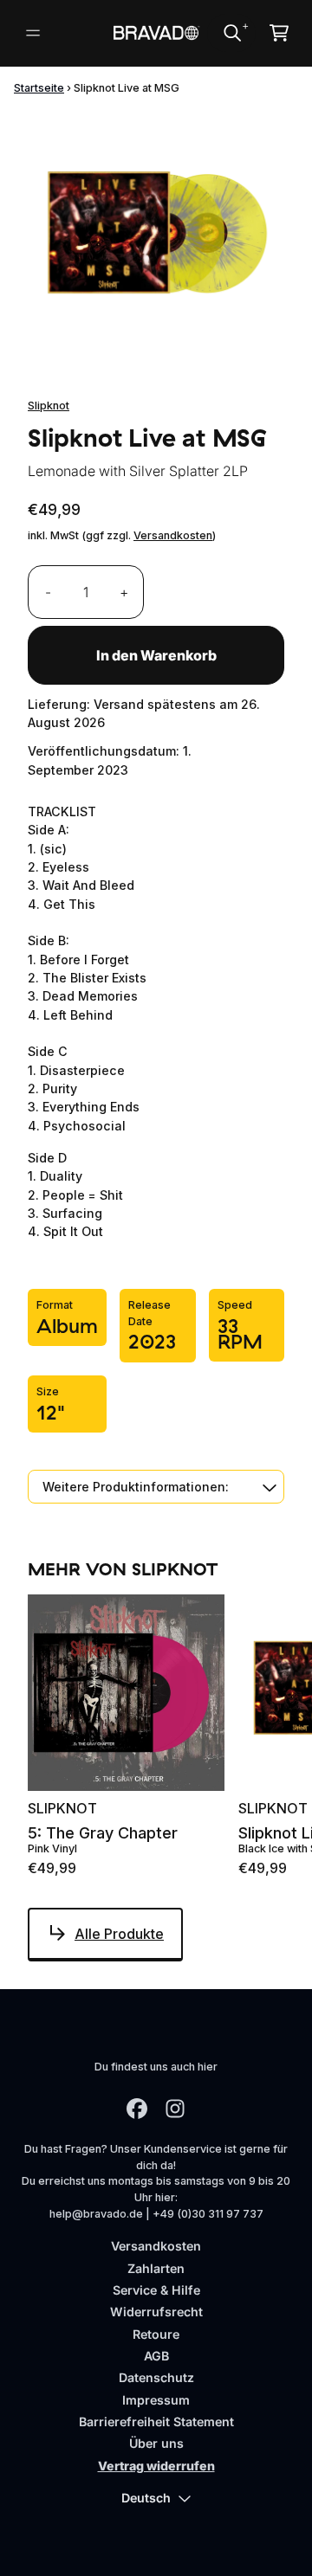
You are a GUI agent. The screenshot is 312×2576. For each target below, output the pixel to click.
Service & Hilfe (156, 2290)
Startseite (39, 88)
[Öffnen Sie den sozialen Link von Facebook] (137, 2109)
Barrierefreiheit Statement (156, 2421)
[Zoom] (156, 239)
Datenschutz (156, 2377)
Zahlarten (156, 2268)
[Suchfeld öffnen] (231, 33)
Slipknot (49, 406)
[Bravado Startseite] (156, 32)
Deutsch (146, 2498)
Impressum (156, 2400)
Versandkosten (173, 535)
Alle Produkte (119, 1934)
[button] (156, 1487)
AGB (156, 2356)
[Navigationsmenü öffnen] (33, 33)
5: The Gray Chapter (103, 1833)
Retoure (156, 2334)
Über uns (156, 2443)
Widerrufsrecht (156, 2312)
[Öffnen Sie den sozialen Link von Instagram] (175, 2109)
